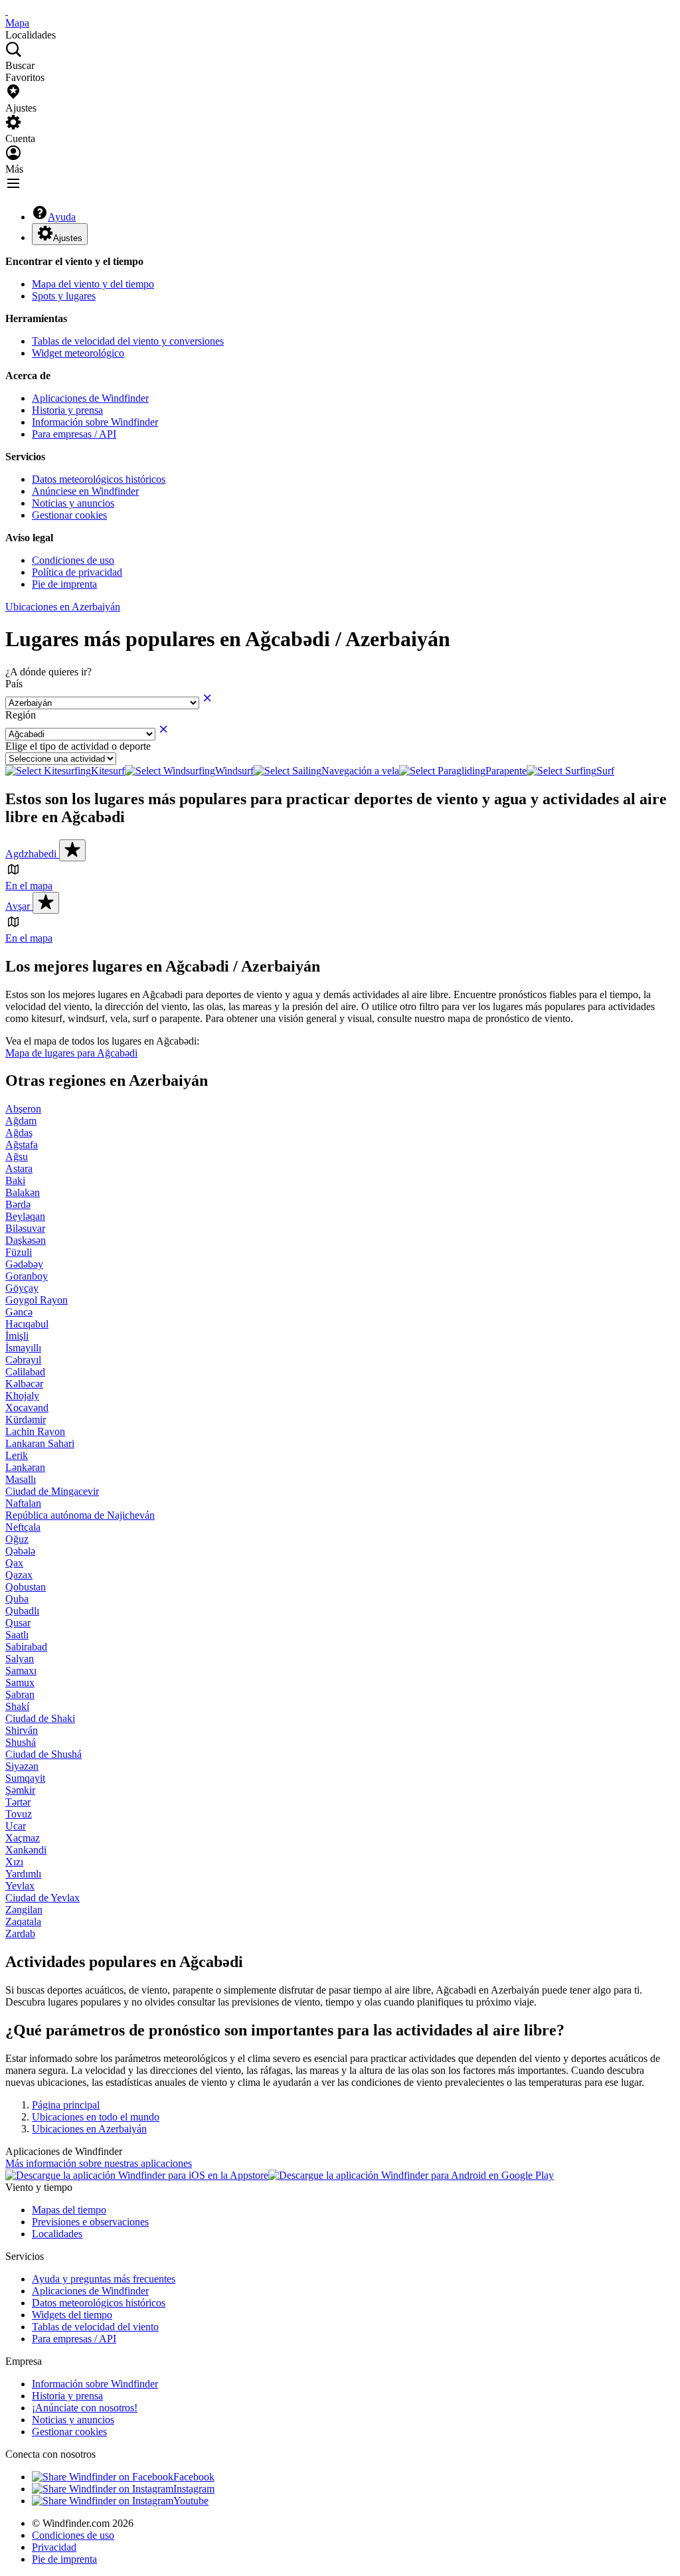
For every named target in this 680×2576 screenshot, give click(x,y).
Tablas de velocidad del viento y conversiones (128, 341)
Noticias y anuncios (73, 503)
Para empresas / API (74, 434)
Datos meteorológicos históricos (99, 479)
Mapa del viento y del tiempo (93, 284)
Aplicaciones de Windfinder (90, 398)
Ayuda (62, 217)
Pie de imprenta (64, 584)
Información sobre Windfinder (95, 422)
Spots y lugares (64, 296)
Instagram (194, 2489)
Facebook (194, 2477)
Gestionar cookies (69, 515)
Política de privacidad (77, 572)
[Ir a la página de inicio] (7, 11)
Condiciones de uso (73, 560)
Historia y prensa (67, 410)
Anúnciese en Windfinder (85, 491)
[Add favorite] (72, 850)
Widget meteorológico (78, 353)
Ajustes (68, 238)
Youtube (191, 2501)
